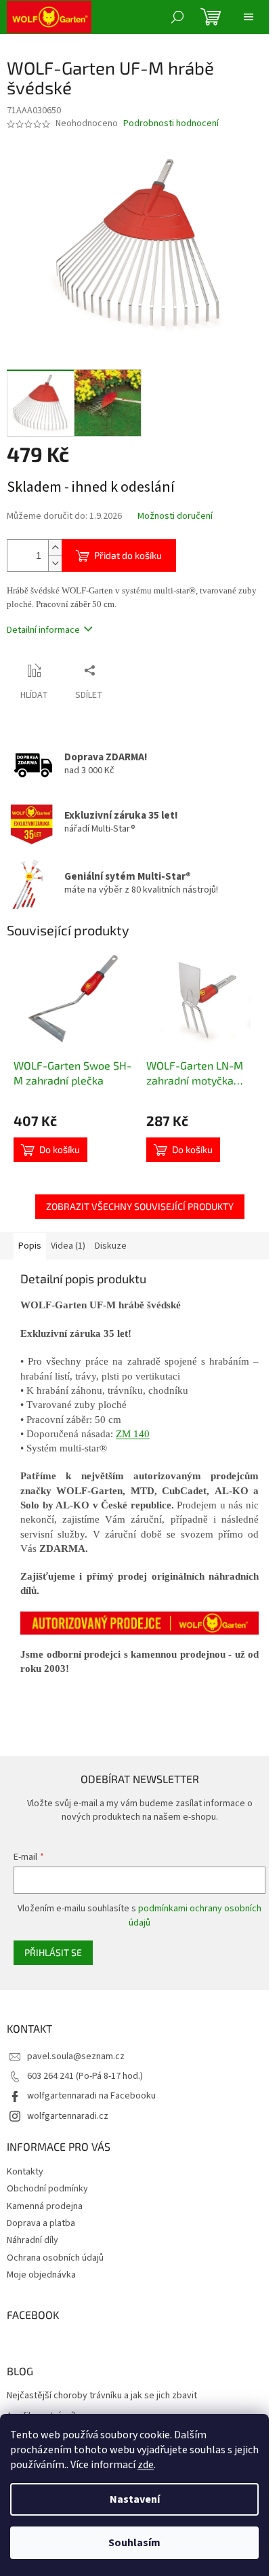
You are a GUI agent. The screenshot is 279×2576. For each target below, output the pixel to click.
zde (146, 2465)
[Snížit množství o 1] (55, 563)
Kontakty (25, 2172)
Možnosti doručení (175, 516)
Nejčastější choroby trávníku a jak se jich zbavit (102, 2396)
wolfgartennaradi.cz (68, 2116)
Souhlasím (134, 2543)
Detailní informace (43, 630)
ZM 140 (133, 1434)
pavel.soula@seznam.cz (76, 2056)
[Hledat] (177, 17)
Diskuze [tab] (111, 1246)
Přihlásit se (53, 1952)
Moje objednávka (41, 2275)
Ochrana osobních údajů (55, 2258)
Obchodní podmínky (47, 2189)
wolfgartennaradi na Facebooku (91, 2096)
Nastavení (135, 2499)
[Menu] (249, 17)
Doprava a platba (41, 2223)
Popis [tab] (30, 1246)
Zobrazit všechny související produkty (140, 1206)
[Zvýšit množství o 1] (55, 548)
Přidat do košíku (128, 555)
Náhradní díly (33, 2240)
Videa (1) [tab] (68, 1246)
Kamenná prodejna (45, 2206)
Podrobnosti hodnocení (171, 124)
